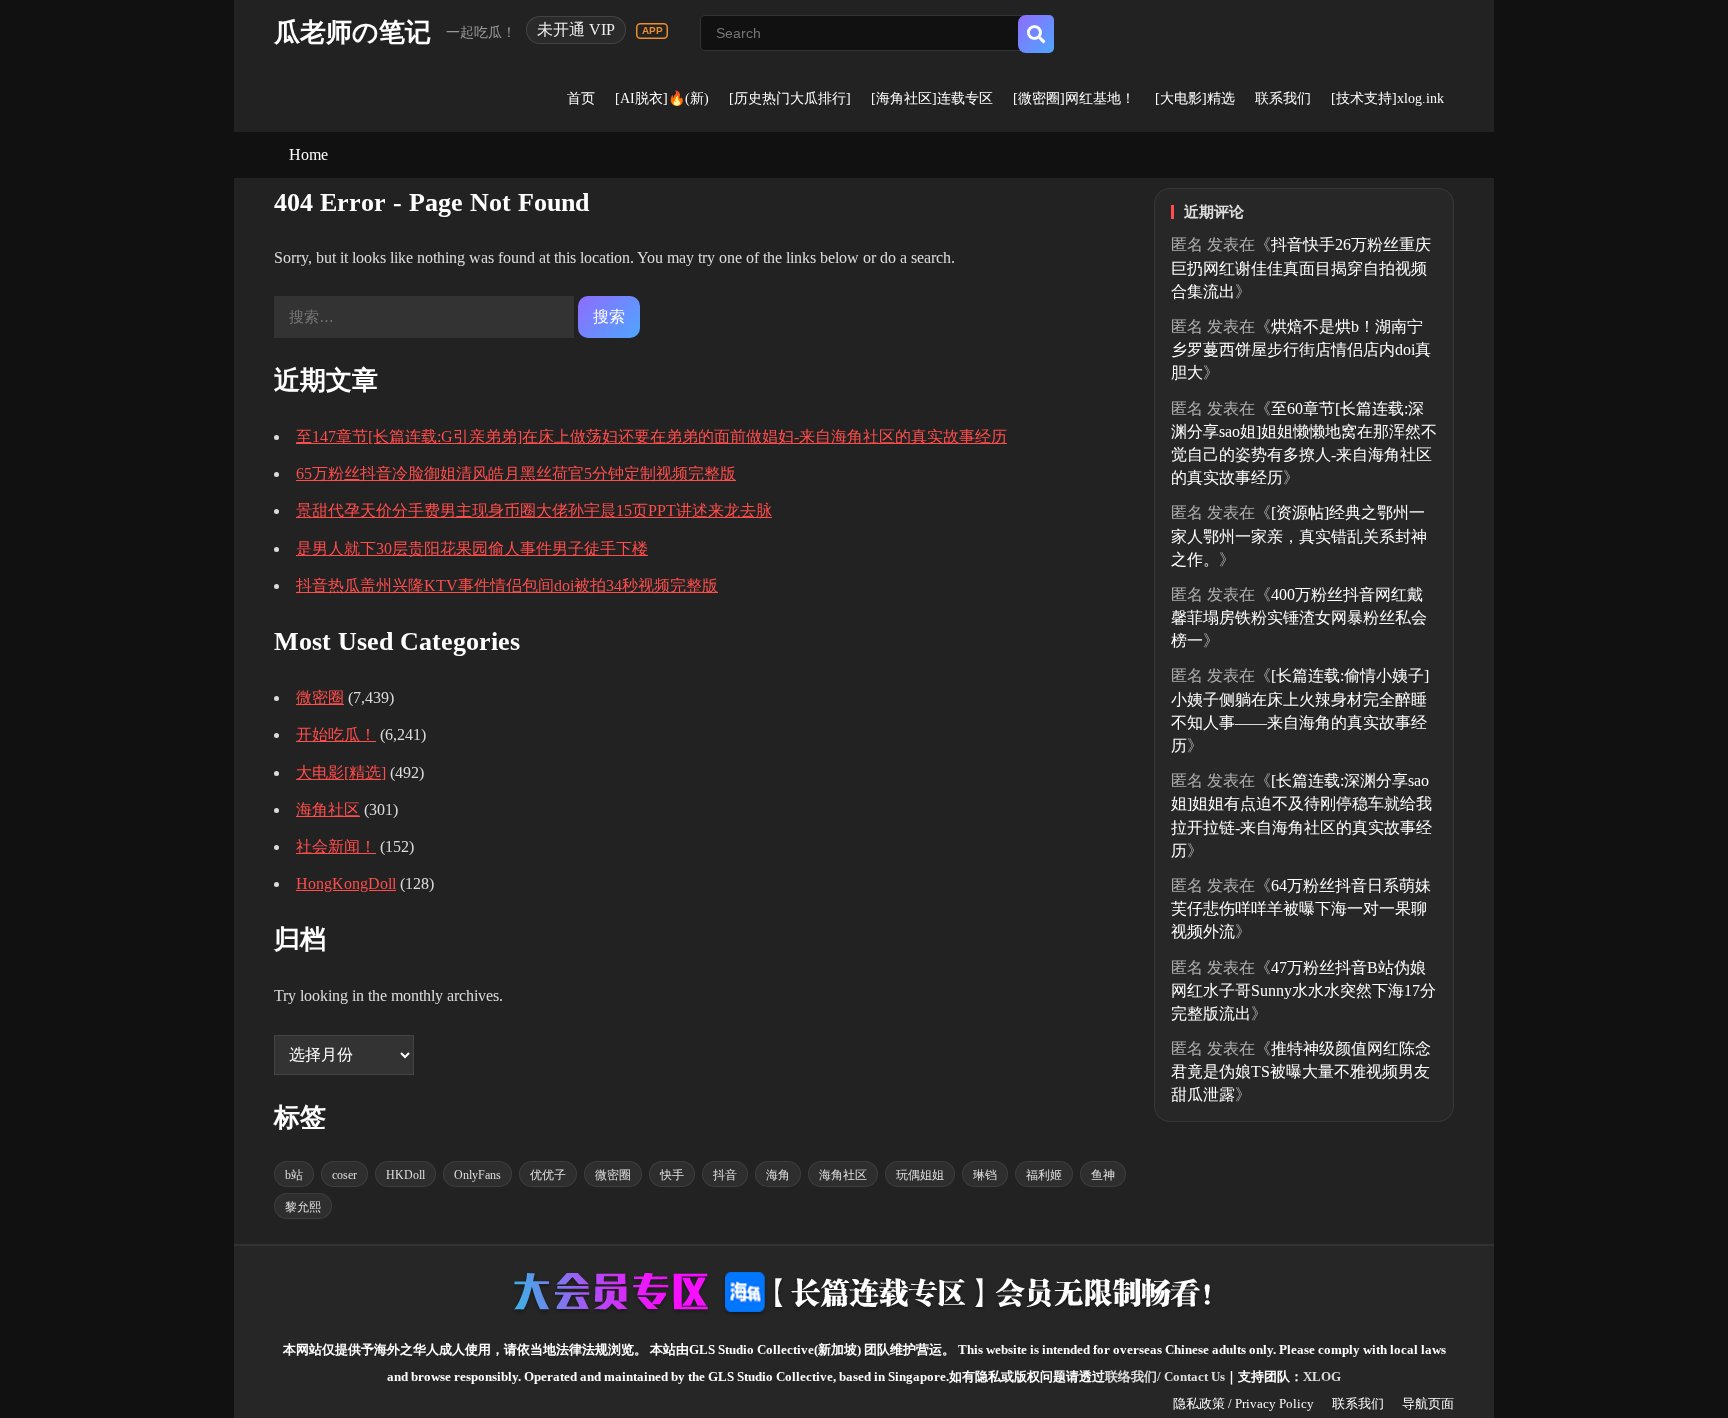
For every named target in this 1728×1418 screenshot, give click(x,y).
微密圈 (320, 697)
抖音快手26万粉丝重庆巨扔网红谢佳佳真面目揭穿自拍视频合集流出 (1301, 267)
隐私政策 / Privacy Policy (1243, 1403)
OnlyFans (477, 1175)
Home (308, 154)
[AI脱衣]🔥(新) (662, 98)
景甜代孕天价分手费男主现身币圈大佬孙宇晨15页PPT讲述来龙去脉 (534, 510)
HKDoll (405, 1175)
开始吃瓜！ (336, 734)
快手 (672, 1175)
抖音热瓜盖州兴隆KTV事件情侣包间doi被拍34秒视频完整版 (507, 585)
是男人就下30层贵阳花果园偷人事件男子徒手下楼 (472, 548)
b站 (294, 1175)
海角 (778, 1175)
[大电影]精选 (1195, 98)
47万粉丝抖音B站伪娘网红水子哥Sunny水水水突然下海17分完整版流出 (1303, 990)
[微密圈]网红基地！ (1074, 98)
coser (344, 1175)
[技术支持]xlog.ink (1387, 98)
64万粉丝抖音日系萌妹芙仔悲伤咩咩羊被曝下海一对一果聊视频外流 (1301, 908)
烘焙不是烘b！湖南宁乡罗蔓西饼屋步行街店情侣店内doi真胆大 (1301, 349)
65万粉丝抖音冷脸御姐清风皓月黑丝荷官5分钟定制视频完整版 (516, 473)
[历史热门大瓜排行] (790, 98)
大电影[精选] (341, 772)
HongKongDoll (346, 883)
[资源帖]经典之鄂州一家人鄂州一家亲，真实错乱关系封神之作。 (1299, 535)
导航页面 (1428, 1403)
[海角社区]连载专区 (932, 98)
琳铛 (985, 1175)
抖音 (725, 1175)
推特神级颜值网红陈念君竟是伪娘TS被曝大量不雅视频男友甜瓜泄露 (1301, 1071)
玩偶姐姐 (920, 1175)
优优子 (548, 1175)
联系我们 (1283, 98)
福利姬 (1044, 1175)
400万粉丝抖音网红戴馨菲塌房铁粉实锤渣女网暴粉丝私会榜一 (1299, 617)
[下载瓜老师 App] (652, 31)
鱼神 (1103, 1175)
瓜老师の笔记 (352, 32)
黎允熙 (303, 1207)
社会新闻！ (336, 846)
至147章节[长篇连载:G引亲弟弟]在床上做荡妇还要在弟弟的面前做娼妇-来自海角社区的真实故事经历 (651, 436)
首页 (581, 98)
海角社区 (328, 809)
